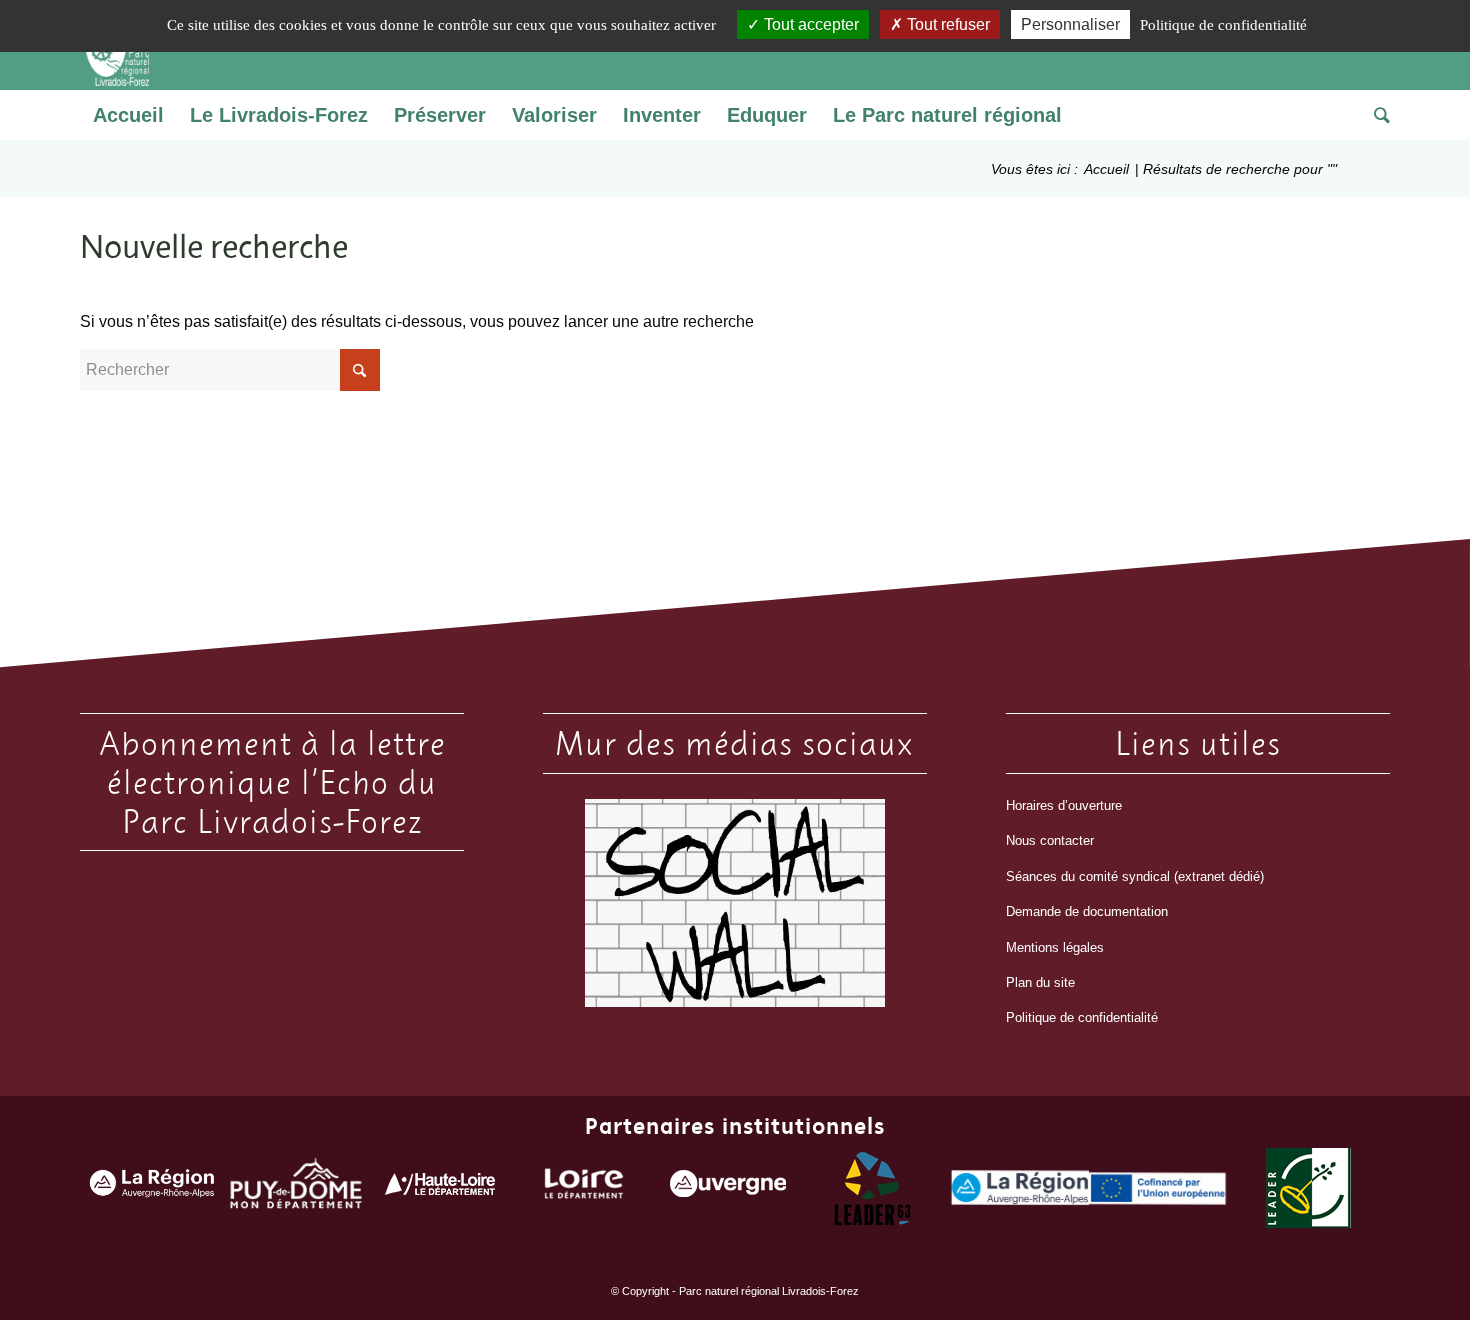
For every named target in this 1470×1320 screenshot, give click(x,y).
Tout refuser (946, 24)
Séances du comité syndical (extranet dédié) (1135, 876)
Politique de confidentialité (1082, 1017)
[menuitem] (128, 115)
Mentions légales (1055, 947)
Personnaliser (1070, 24)
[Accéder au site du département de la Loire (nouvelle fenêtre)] (584, 1188)
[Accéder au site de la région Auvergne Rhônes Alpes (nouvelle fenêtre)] (152, 1188)
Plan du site (1040, 982)
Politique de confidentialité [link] (1223, 25)
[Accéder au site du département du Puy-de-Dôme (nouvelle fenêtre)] (296, 1188)
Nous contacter (1050, 840)
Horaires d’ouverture (1064, 805)
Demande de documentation (1087, 911)
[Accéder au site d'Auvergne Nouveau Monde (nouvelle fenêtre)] (728, 1188)
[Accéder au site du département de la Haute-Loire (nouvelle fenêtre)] (440, 1188)
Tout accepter (809, 24)
